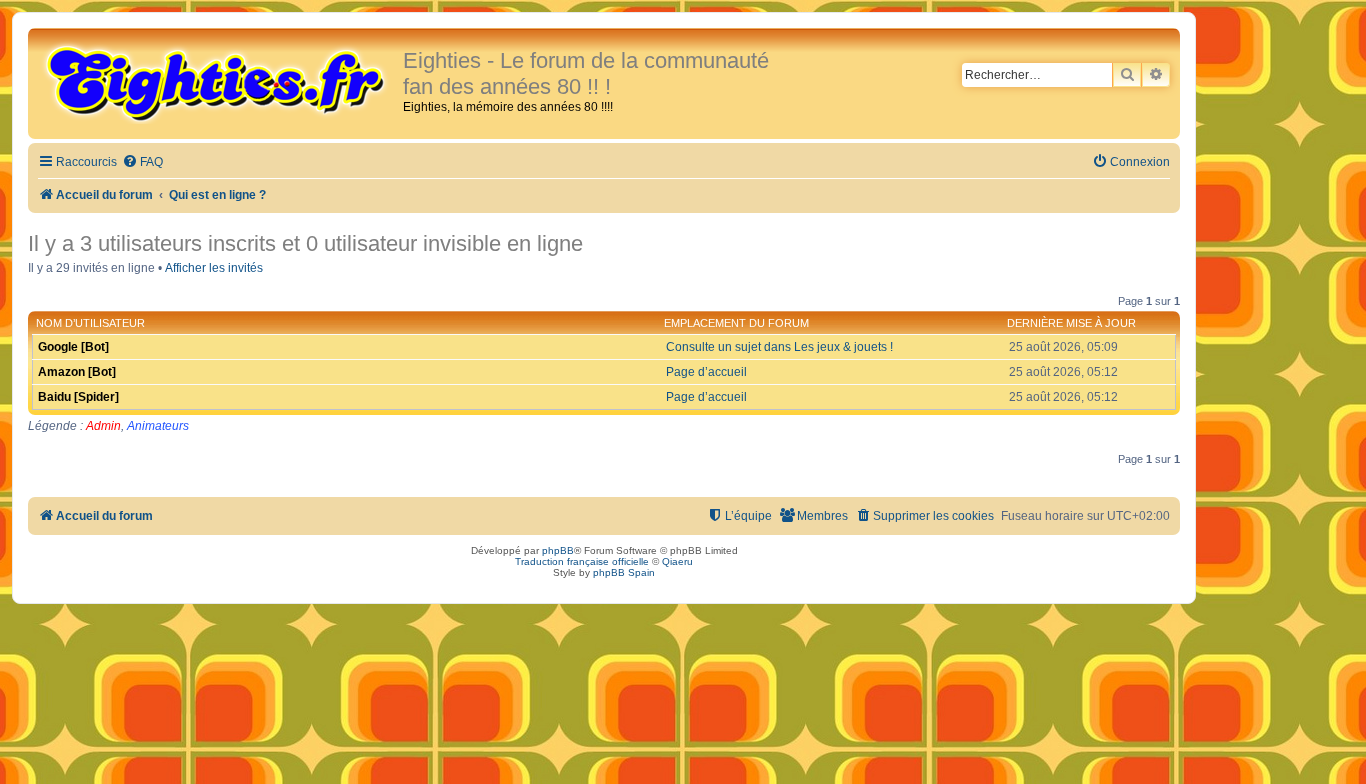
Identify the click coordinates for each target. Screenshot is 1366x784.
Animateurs (158, 426)
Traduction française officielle (582, 561)
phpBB (558, 550)
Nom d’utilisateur (90, 323)
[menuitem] (142, 162)
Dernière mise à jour (1071, 323)
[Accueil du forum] (218, 82)
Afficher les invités (214, 268)
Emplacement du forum (736, 323)
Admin (103, 426)
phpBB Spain (624, 572)
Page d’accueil (706, 372)
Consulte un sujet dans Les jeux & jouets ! (779, 347)
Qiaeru (677, 561)
